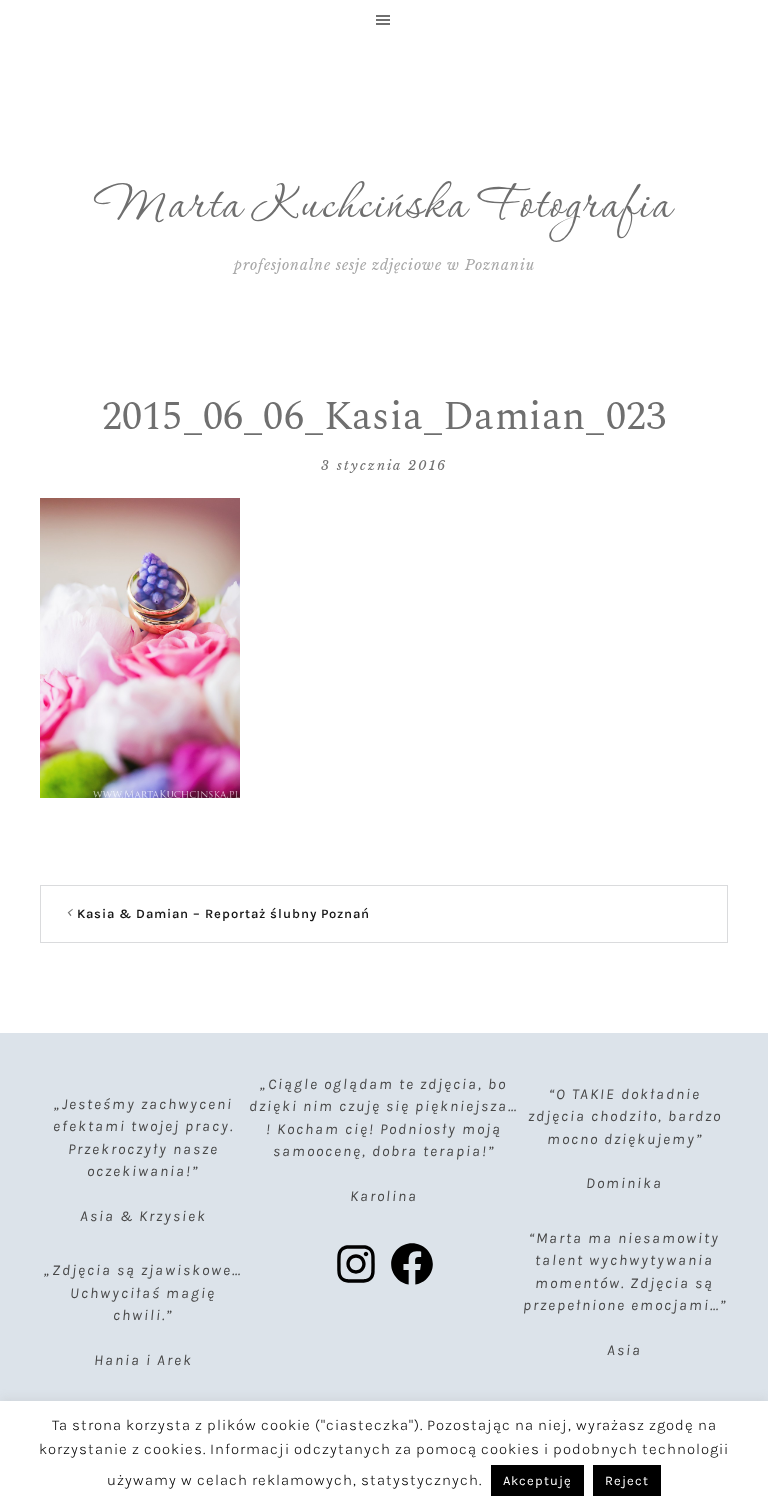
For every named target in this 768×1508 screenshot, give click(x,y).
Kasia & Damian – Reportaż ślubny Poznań (223, 913)
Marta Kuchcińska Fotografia (384, 207)
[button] (384, 20)
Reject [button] (627, 1480)
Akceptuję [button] (537, 1480)
